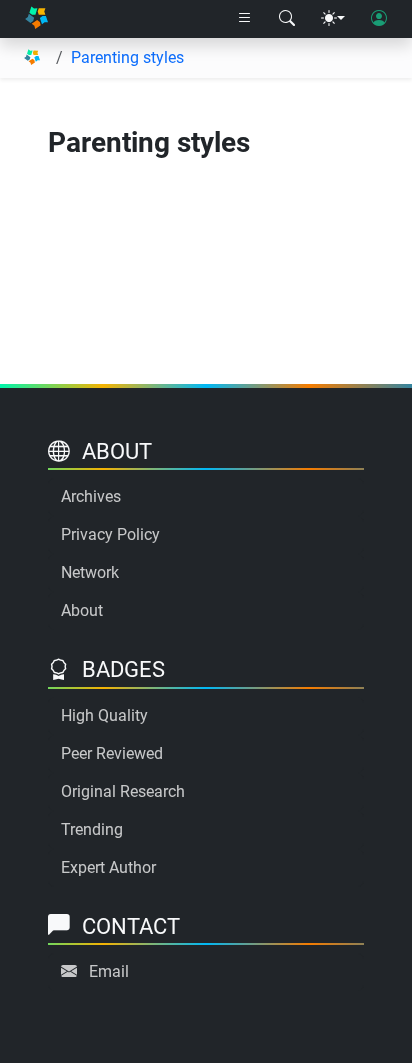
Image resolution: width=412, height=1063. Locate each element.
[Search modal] (287, 19)
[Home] (36, 19)
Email (109, 971)
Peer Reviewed (112, 753)
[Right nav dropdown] (245, 19)
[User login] (379, 19)
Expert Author (108, 867)
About (82, 610)
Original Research (123, 791)
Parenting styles (127, 57)
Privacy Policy (110, 534)
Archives (91, 496)
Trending (92, 829)
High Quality (104, 715)
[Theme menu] (333, 19)
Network (90, 572)
